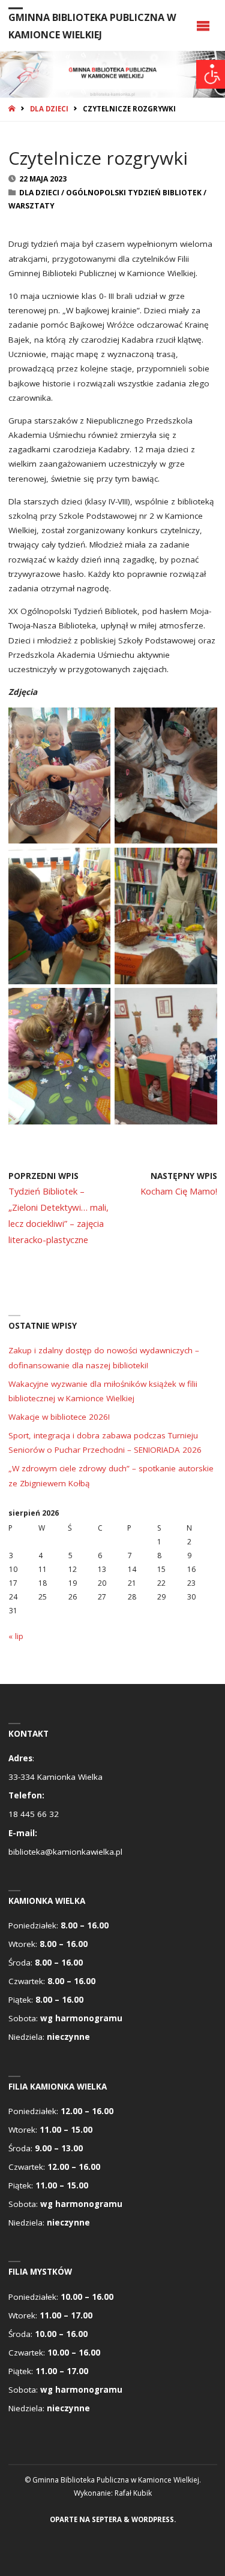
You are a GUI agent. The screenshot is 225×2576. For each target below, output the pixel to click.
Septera (106, 2519)
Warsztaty (31, 206)
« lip (16, 1636)
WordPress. (154, 2519)
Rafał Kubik (133, 2493)
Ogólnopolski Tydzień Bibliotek (134, 193)
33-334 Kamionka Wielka (55, 1777)
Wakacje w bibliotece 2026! (59, 1417)
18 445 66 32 (34, 1814)
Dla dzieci (49, 109)
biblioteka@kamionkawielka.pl (65, 1852)
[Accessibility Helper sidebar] (211, 74)
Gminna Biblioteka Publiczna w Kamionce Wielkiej (92, 26)
